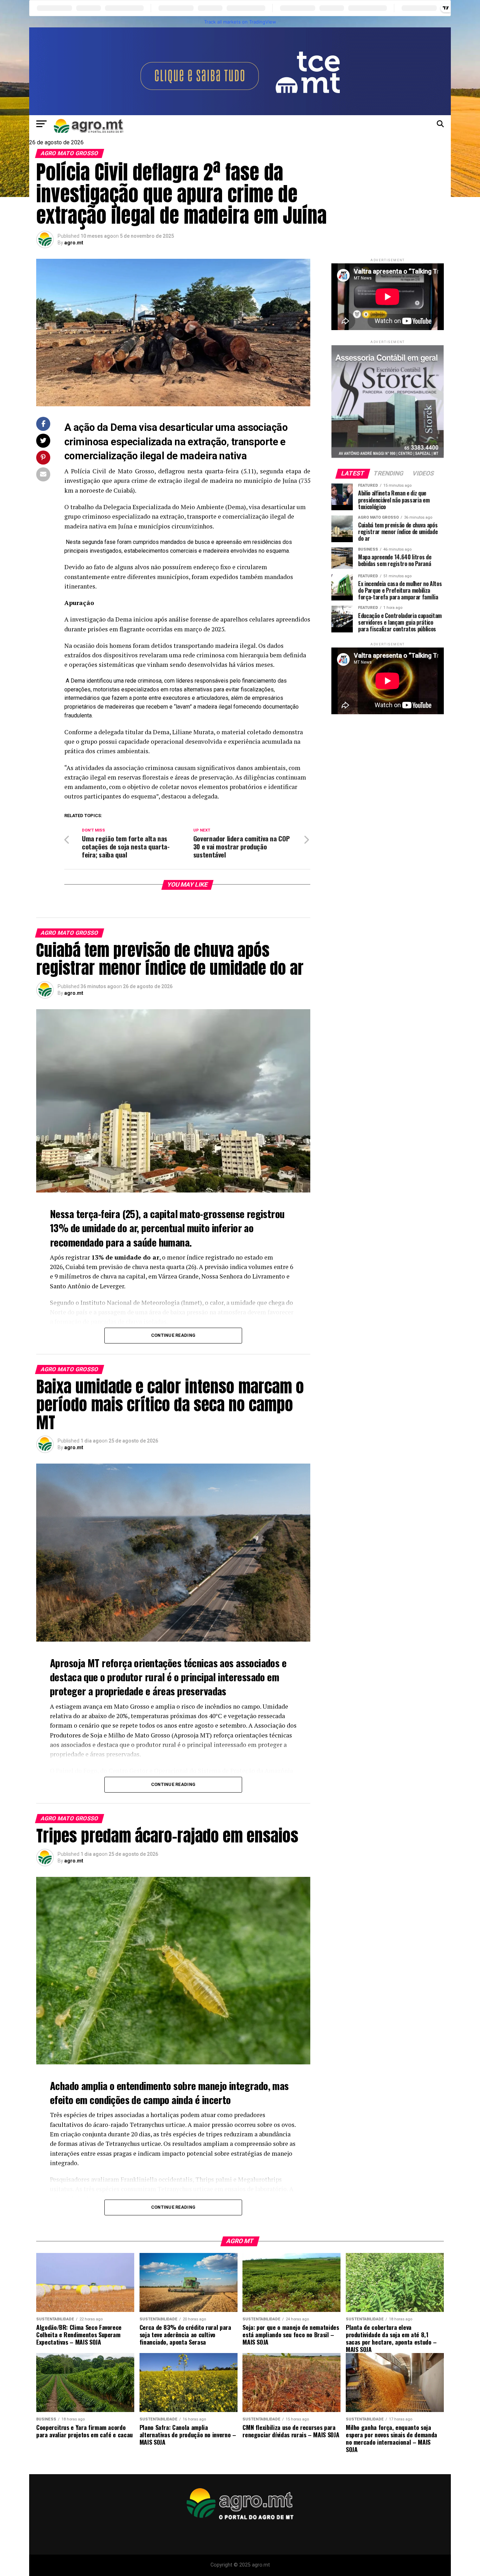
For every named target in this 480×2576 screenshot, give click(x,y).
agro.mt (74, 243)
